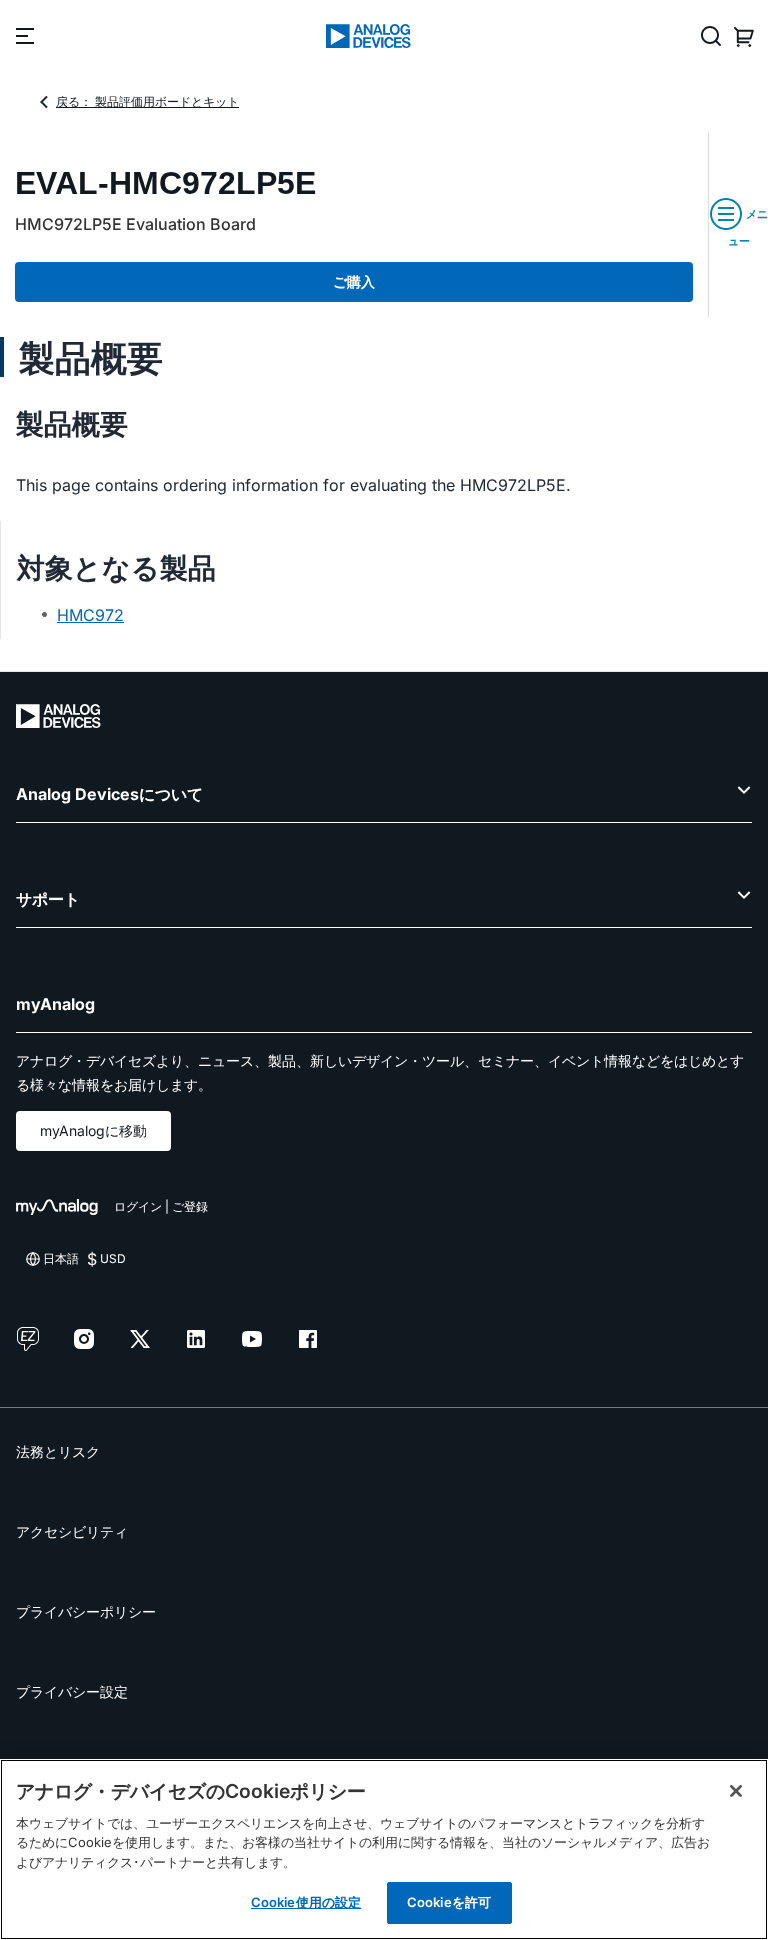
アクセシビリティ (72, 1531)
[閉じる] (736, 1791)
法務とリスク (58, 1451)
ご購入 (354, 281)
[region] (384, 1849)
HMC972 (90, 615)
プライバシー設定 (72, 1691)
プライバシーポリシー (86, 1611)
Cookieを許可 (449, 1902)
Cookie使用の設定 (306, 1902)
